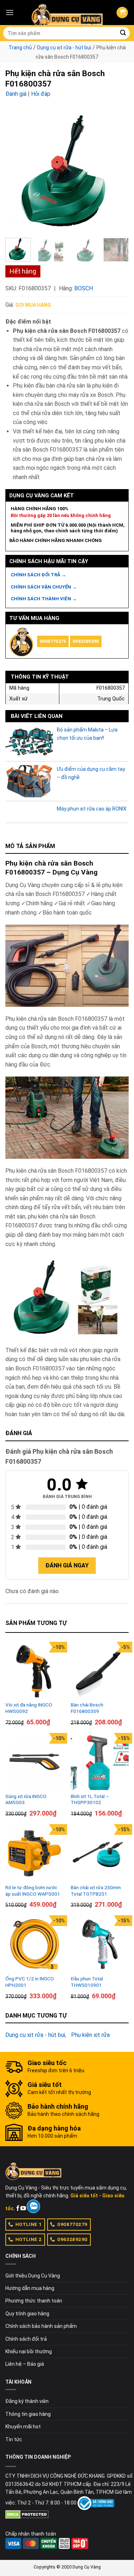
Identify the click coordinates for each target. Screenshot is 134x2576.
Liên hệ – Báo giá (25, 2364)
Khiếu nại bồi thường (29, 2351)
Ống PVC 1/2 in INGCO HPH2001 (30, 1982)
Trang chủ (20, 48)
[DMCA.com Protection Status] (27, 2514)
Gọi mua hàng (33, 305)
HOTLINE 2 (29, 2239)
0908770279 (53, 641)
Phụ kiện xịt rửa (90, 2035)
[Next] (117, 171)
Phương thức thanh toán (34, 2301)
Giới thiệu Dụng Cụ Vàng (33, 2276)
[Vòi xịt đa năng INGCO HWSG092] (34, 1671)
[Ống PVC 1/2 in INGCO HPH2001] (34, 1944)
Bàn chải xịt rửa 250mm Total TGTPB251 (96, 1891)
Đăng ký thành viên (27, 2401)
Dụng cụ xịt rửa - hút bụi (64, 48)
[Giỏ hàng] (122, 13)
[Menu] (10, 12)
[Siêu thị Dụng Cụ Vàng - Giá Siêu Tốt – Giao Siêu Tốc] (67, 13)
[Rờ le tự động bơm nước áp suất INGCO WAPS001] (34, 1853)
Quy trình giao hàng (27, 2314)
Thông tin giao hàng (28, 2414)
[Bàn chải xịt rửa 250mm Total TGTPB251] (100, 1853)
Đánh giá (16, 94)
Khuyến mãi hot (23, 2427)
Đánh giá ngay (67, 1565)
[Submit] (123, 33)
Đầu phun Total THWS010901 (87, 1982)
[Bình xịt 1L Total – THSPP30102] (100, 1762)
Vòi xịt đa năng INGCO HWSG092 (29, 1708)
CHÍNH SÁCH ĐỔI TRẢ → (38, 575)
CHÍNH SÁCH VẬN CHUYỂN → (44, 587)
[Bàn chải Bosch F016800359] (100, 1671)
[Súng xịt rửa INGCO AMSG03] (34, 1762)
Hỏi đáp (41, 94)
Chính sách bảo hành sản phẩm (41, 2326)
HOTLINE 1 (29, 2224)
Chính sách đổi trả (26, 2339)
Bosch (84, 288)
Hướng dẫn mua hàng (30, 2288)
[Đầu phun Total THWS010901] (100, 1944)
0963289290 (86, 641)
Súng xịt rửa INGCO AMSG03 (26, 1799)
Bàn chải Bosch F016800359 (87, 1708)
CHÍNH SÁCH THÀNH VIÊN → (44, 599)
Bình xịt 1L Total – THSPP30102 (90, 1799)
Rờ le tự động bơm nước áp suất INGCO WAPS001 (33, 1891)
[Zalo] (33, 2206)
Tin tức (14, 2439)
